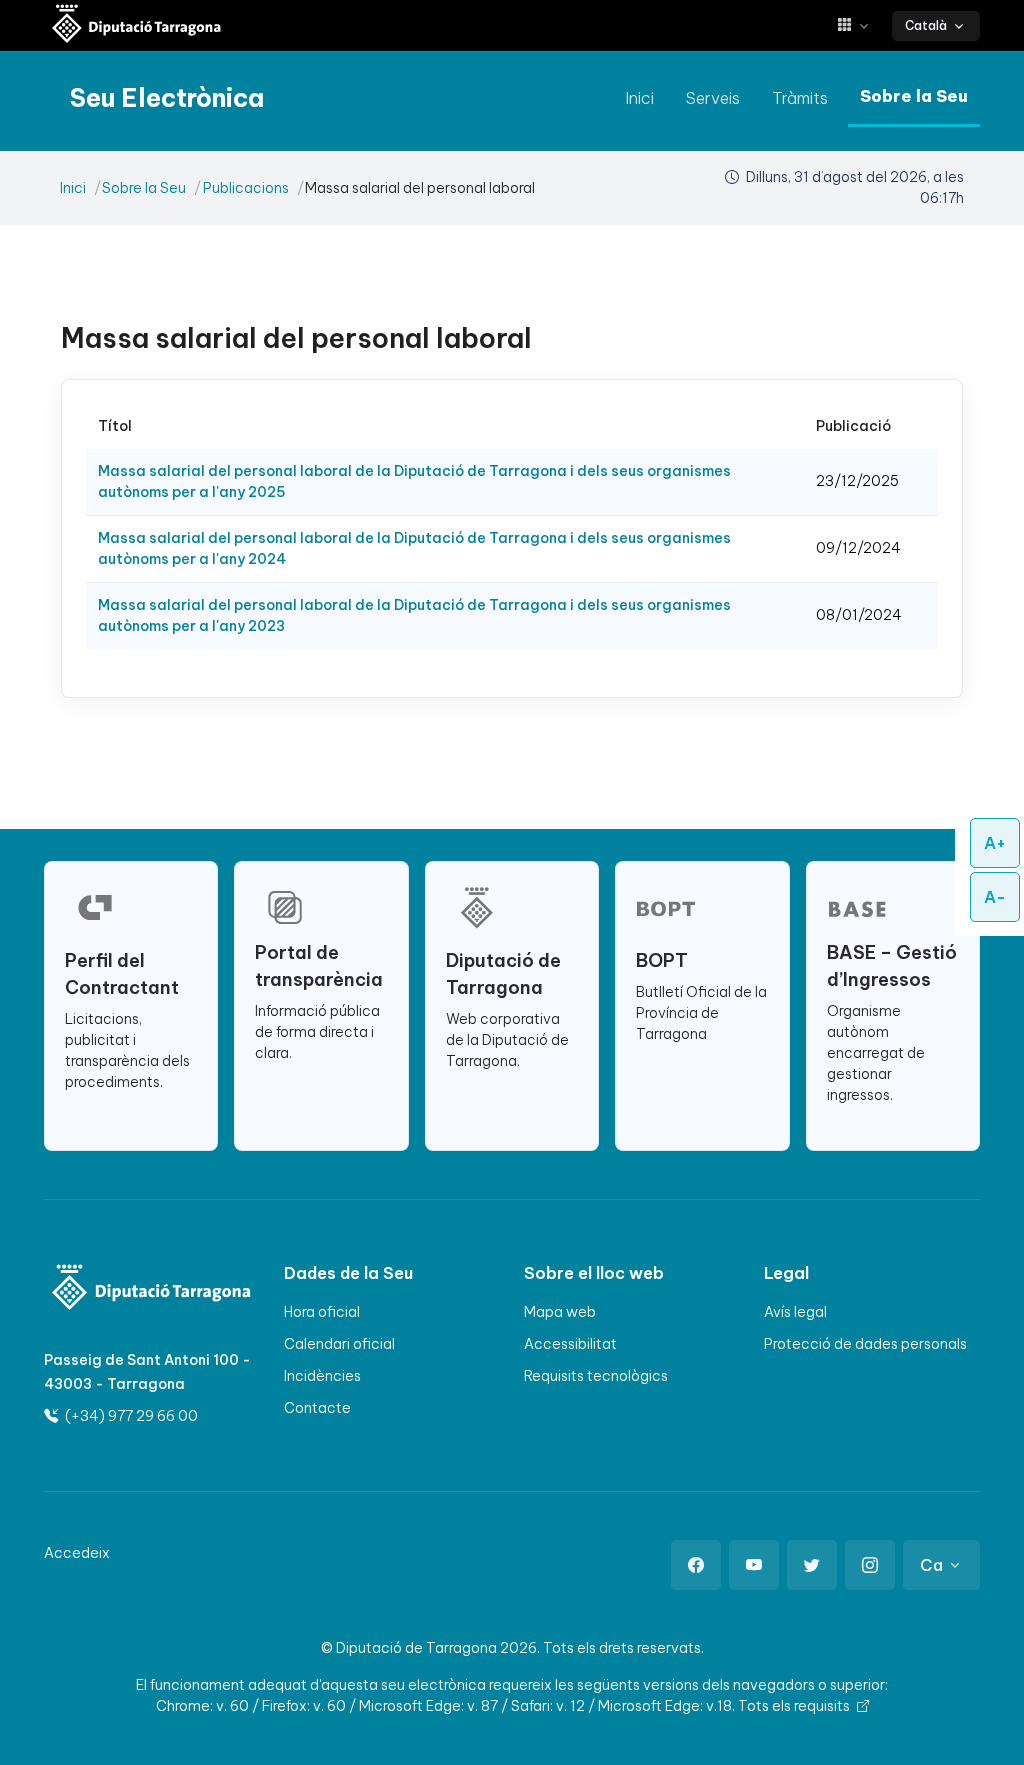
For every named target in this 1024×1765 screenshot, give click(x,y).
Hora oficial (322, 1312)
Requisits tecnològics (596, 1376)
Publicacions (246, 188)
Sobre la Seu (914, 96)
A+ (995, 843)
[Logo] (116, 1289)
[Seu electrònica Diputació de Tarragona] (137, 25)
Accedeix (77, 1553)
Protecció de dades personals (865, 1344)
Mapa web (560, 1312)
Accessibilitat (570, 1344)
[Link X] (812, 1565)
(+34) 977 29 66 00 (130, 1416)
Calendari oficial (339, 1344)
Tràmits (800, 98)
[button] (860, 25)
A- (995, 897)
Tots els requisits (795, 1706)
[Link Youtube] (754, 1565)
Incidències (322, 1376)
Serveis (713, 98)
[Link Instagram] (870, 1565)
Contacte (317, 1408)
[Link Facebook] (696, 1565)
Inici (639, 98)
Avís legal (795, 1312)
